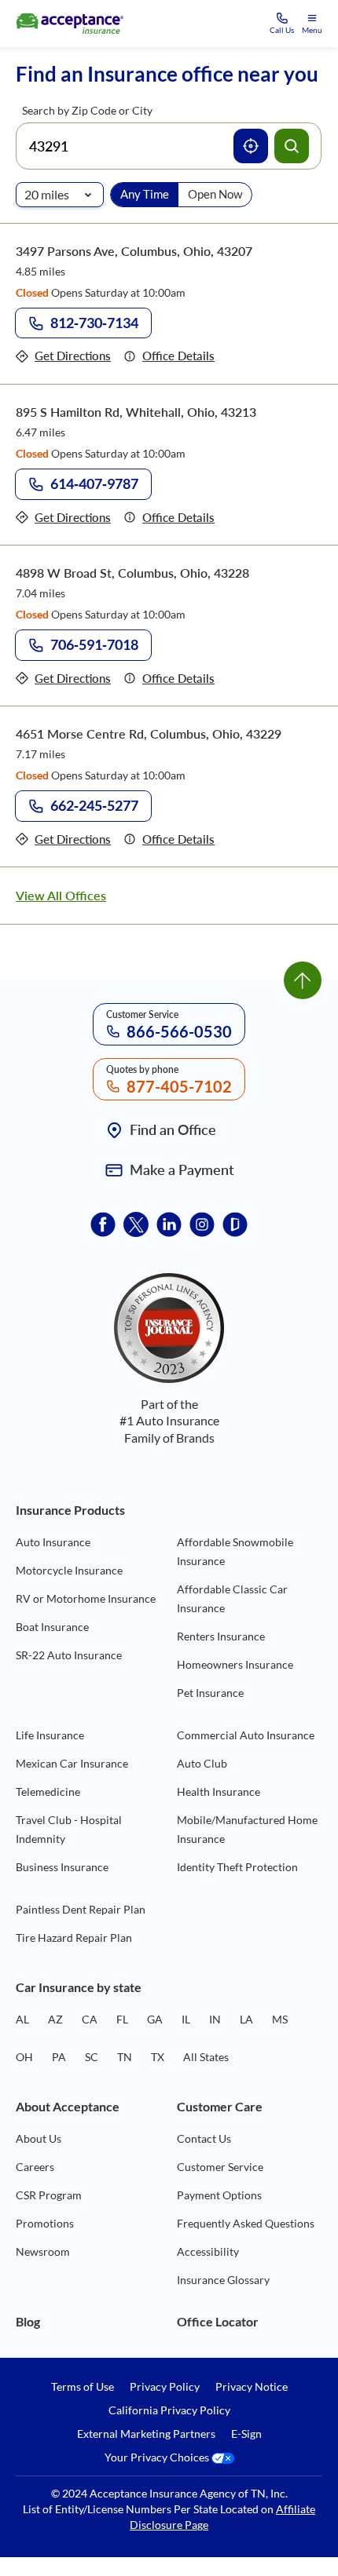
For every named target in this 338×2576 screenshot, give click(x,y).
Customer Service (220, 2167)
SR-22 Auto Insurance (69, 1655)
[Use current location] (251, 146)
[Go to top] (303, 980)
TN (125, 2057)
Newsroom (43, 2251)
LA (246, 2019)
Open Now (215, 194)
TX (158, 2057)
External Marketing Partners (146, 2434)
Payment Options (219, 2195)
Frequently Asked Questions (246, 2223)
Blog (28, 2321)
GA (155, 2019)
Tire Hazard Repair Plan (74, 1937)
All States (206, 2057)
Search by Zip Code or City (87, 110)
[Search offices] (292, 146)
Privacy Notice (252, 2387)
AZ (55, 2019)
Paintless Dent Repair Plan (81, 1909)
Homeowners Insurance (235, 1664)
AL (22, 2019)
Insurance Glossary (223, 2280)
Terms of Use (83, 2387)
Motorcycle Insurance (69, 1570)
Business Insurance (62, 1867)
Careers (35, 2167)
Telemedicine (48, 1792)
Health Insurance (219, 1792)
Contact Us (204, 2138)
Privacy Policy (165, 2387)
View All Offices (61, 895)
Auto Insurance (53, 1542)
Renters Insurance (221, 1636)
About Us (39, 2138)
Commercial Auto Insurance (246, 1735)
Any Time (145, 194)
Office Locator (218, 2321)
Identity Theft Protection (237, 1867)
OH (24, 2057)
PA (59, 2057)
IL (186, 2019)
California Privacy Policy (169, 2410)
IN (215, 2019)
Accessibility (208, 2251)
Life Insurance (50, 1735)
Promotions (45, 2223)
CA (90, 2019)
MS (280, 2019)
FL (122, 2019)
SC (92, 2057)
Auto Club (202, 1763)
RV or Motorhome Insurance (86, 1598)
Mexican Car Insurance (72, 1763)
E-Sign (246, 2434)
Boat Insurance (52, 1627)
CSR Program (49, 2195)
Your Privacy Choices (158, 2458)
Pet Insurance (210, 1693)
